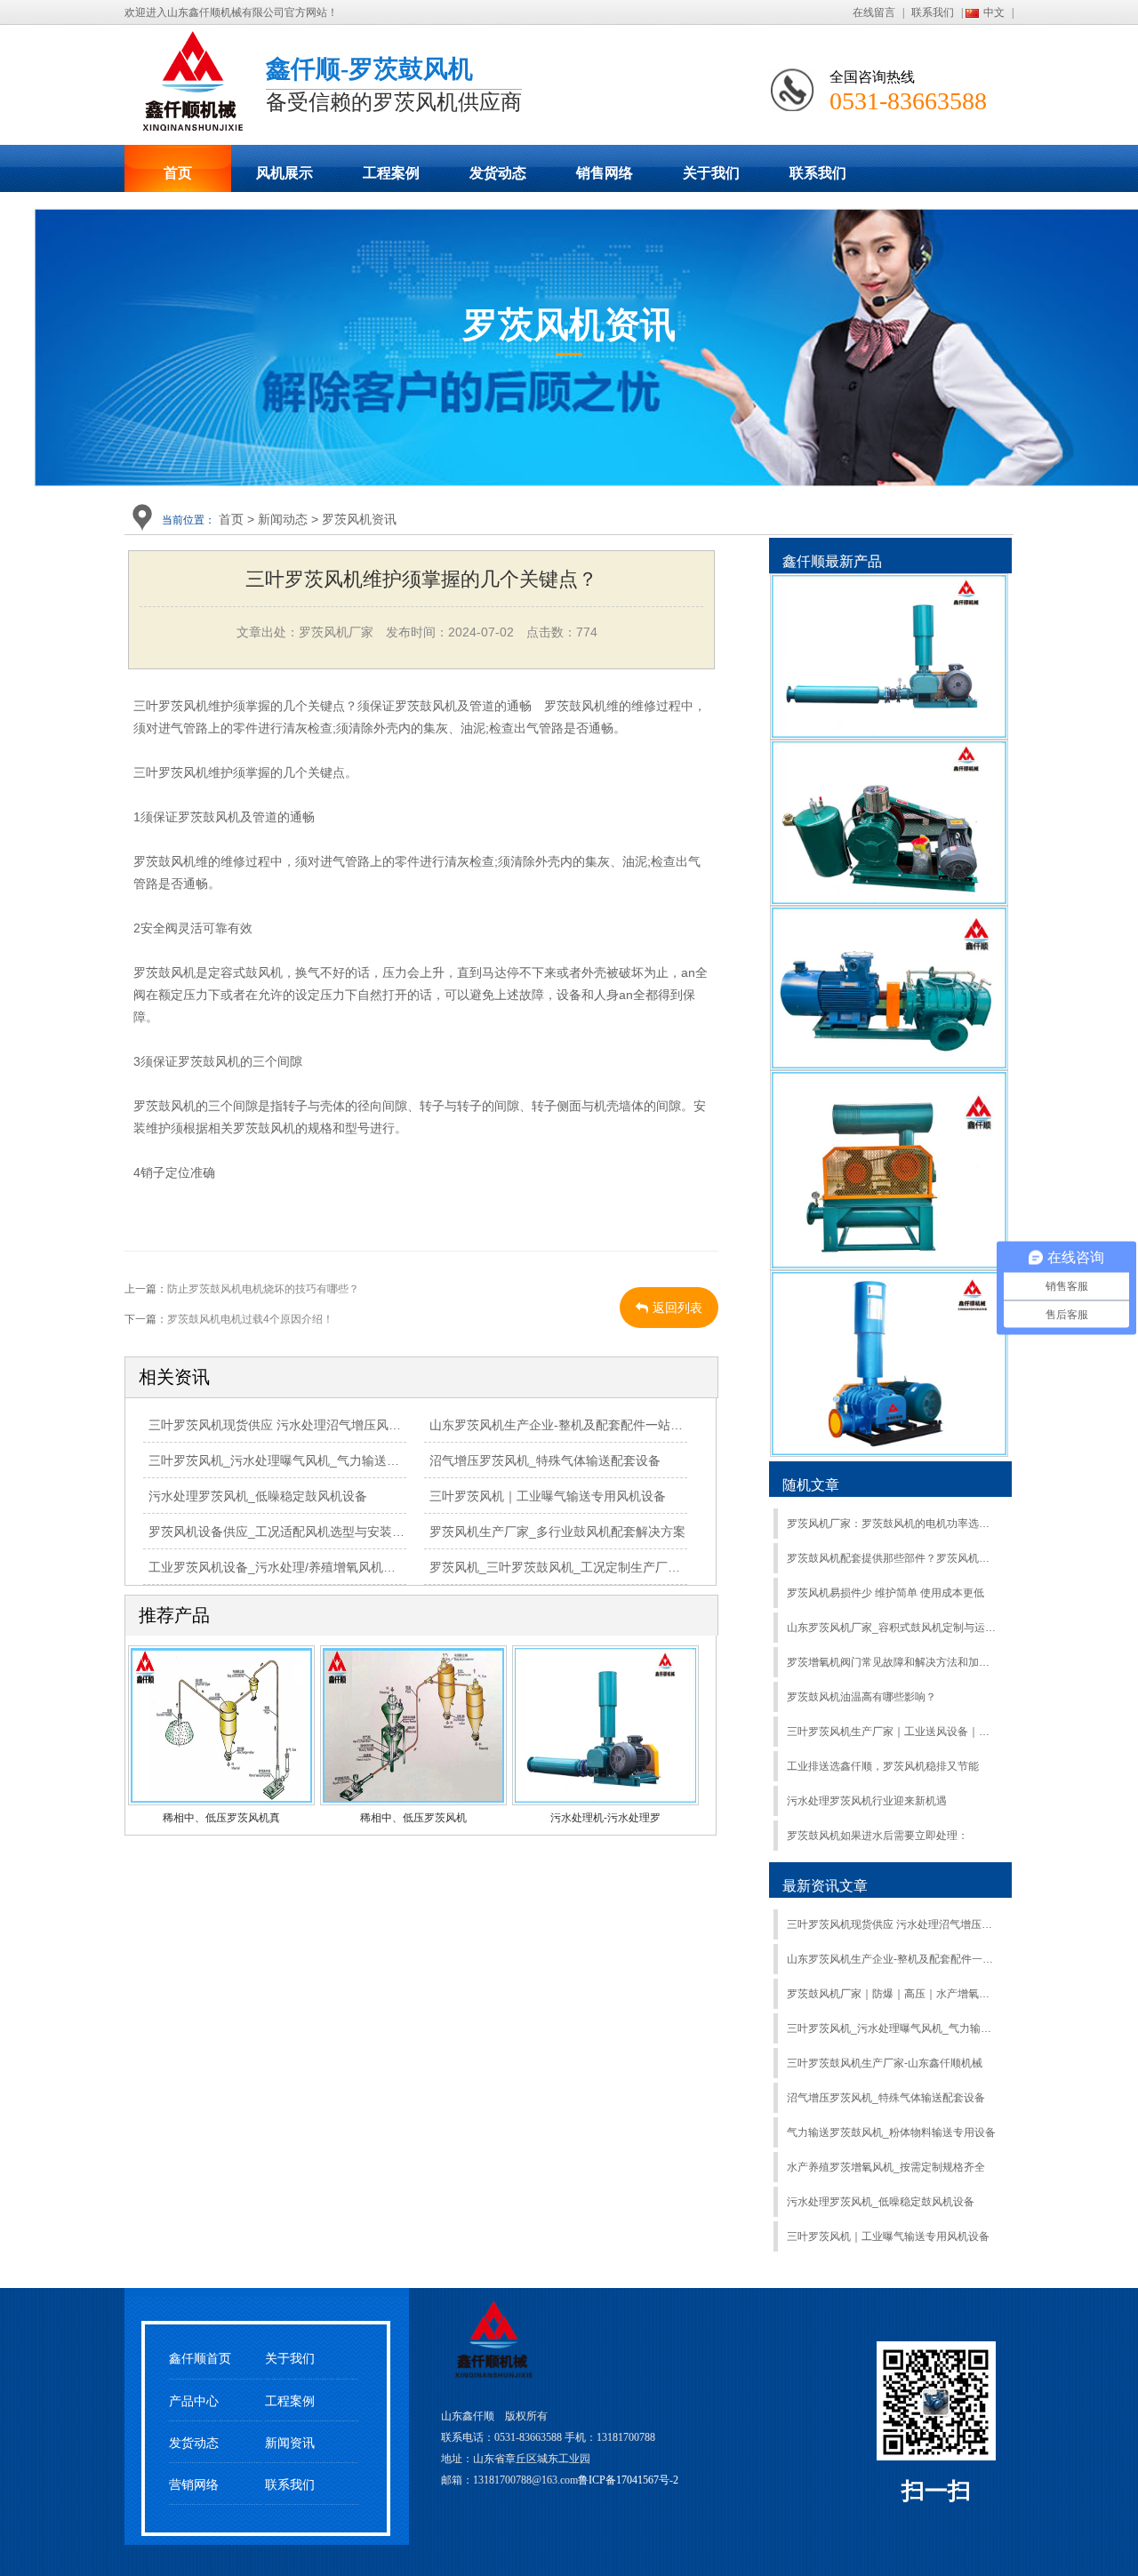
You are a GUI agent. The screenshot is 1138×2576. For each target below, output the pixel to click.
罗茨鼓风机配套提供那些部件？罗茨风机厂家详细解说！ (892, 1558)
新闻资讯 (290, 2443)
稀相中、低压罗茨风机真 (221, 1818)
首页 (178, 173)
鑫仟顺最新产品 (832, 561)
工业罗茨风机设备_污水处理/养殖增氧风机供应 (278, 1567)
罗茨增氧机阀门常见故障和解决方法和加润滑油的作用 (892, 1662)
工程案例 (391, 173)
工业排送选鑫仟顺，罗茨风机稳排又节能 (883, 1766)
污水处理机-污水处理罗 (605, 1818)
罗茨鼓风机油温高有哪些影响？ (862, 1697)
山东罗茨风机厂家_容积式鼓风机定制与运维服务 (892, 1628)
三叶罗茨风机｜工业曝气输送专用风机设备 (548, 1496)
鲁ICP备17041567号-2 (628, 2480)
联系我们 (933, 12)
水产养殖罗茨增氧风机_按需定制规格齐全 (886, 2167)
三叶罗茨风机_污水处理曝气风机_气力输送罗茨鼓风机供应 (311, 1460)
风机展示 (284, 173)
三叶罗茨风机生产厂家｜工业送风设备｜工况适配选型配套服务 (892, 1732)
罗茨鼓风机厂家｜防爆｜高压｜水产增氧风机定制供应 (892, 1994)
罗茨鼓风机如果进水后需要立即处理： (878, 1836)
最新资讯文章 (825, 1886)
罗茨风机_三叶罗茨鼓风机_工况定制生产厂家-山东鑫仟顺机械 (601, 1567)
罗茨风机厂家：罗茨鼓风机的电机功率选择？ (892, 1524)
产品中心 (194, 2401)
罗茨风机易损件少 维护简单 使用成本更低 (886, 1593)
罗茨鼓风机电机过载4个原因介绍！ (250, 1319)
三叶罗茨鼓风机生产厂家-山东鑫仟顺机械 (885, 2063)
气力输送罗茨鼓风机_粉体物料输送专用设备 (891, 2132)
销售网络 (605, 173)
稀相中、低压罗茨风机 (413, 1818)
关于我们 (711, 173)
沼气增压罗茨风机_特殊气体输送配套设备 (545, 1460)
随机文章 (811, 1485)
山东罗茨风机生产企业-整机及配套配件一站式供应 (569, 1425)
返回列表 (677, 1308)
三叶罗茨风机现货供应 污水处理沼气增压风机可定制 (293, 1425)
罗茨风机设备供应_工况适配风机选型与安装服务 (283, 1532)
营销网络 (194, 2485)
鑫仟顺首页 (200, 2359)
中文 (994, 12)
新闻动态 (283, 519)
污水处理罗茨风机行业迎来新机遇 (867, 1801)
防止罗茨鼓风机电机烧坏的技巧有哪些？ (263, 1289)
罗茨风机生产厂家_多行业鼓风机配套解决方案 (557, 1532)
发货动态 (498, 173)
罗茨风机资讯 (359, 519)
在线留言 (874, 12)
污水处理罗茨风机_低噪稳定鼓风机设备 (258, 1496)
